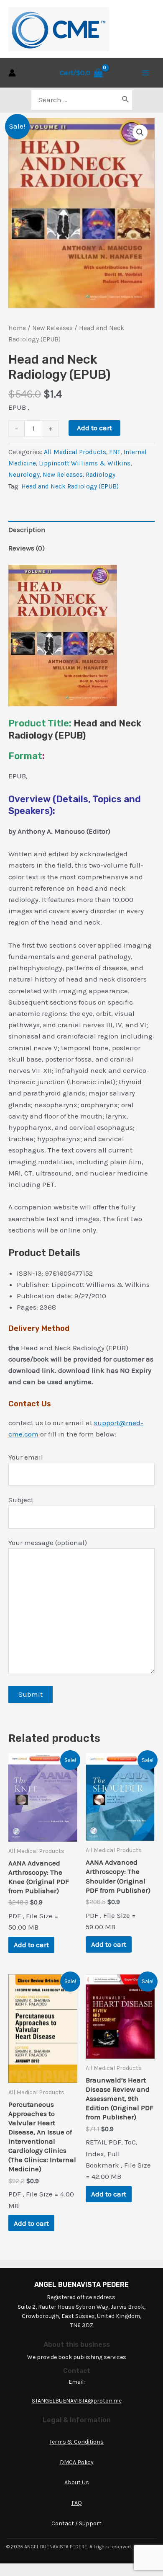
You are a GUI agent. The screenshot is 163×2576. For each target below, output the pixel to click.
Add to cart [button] (31, 1945)
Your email (26, 1457)
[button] (140, 132)
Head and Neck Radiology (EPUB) (70, 486)
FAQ (77, 2503)
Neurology (24, 475)
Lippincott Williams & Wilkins (85, 463)
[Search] (126, 100)
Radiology (101, 475)
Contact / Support (76, 2523)
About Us (77, 2482)
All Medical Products (75, 452)
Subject (21, 1500)
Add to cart (94, 428)
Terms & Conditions (76, 2442)
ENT (115, 452)
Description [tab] (27, 530)
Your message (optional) (48, 1542)
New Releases (52, 328)
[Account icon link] (12, 73)
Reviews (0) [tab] (27, 548)
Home (17, 328)
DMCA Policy (77, 2462)
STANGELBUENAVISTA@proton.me (77, 2401)
